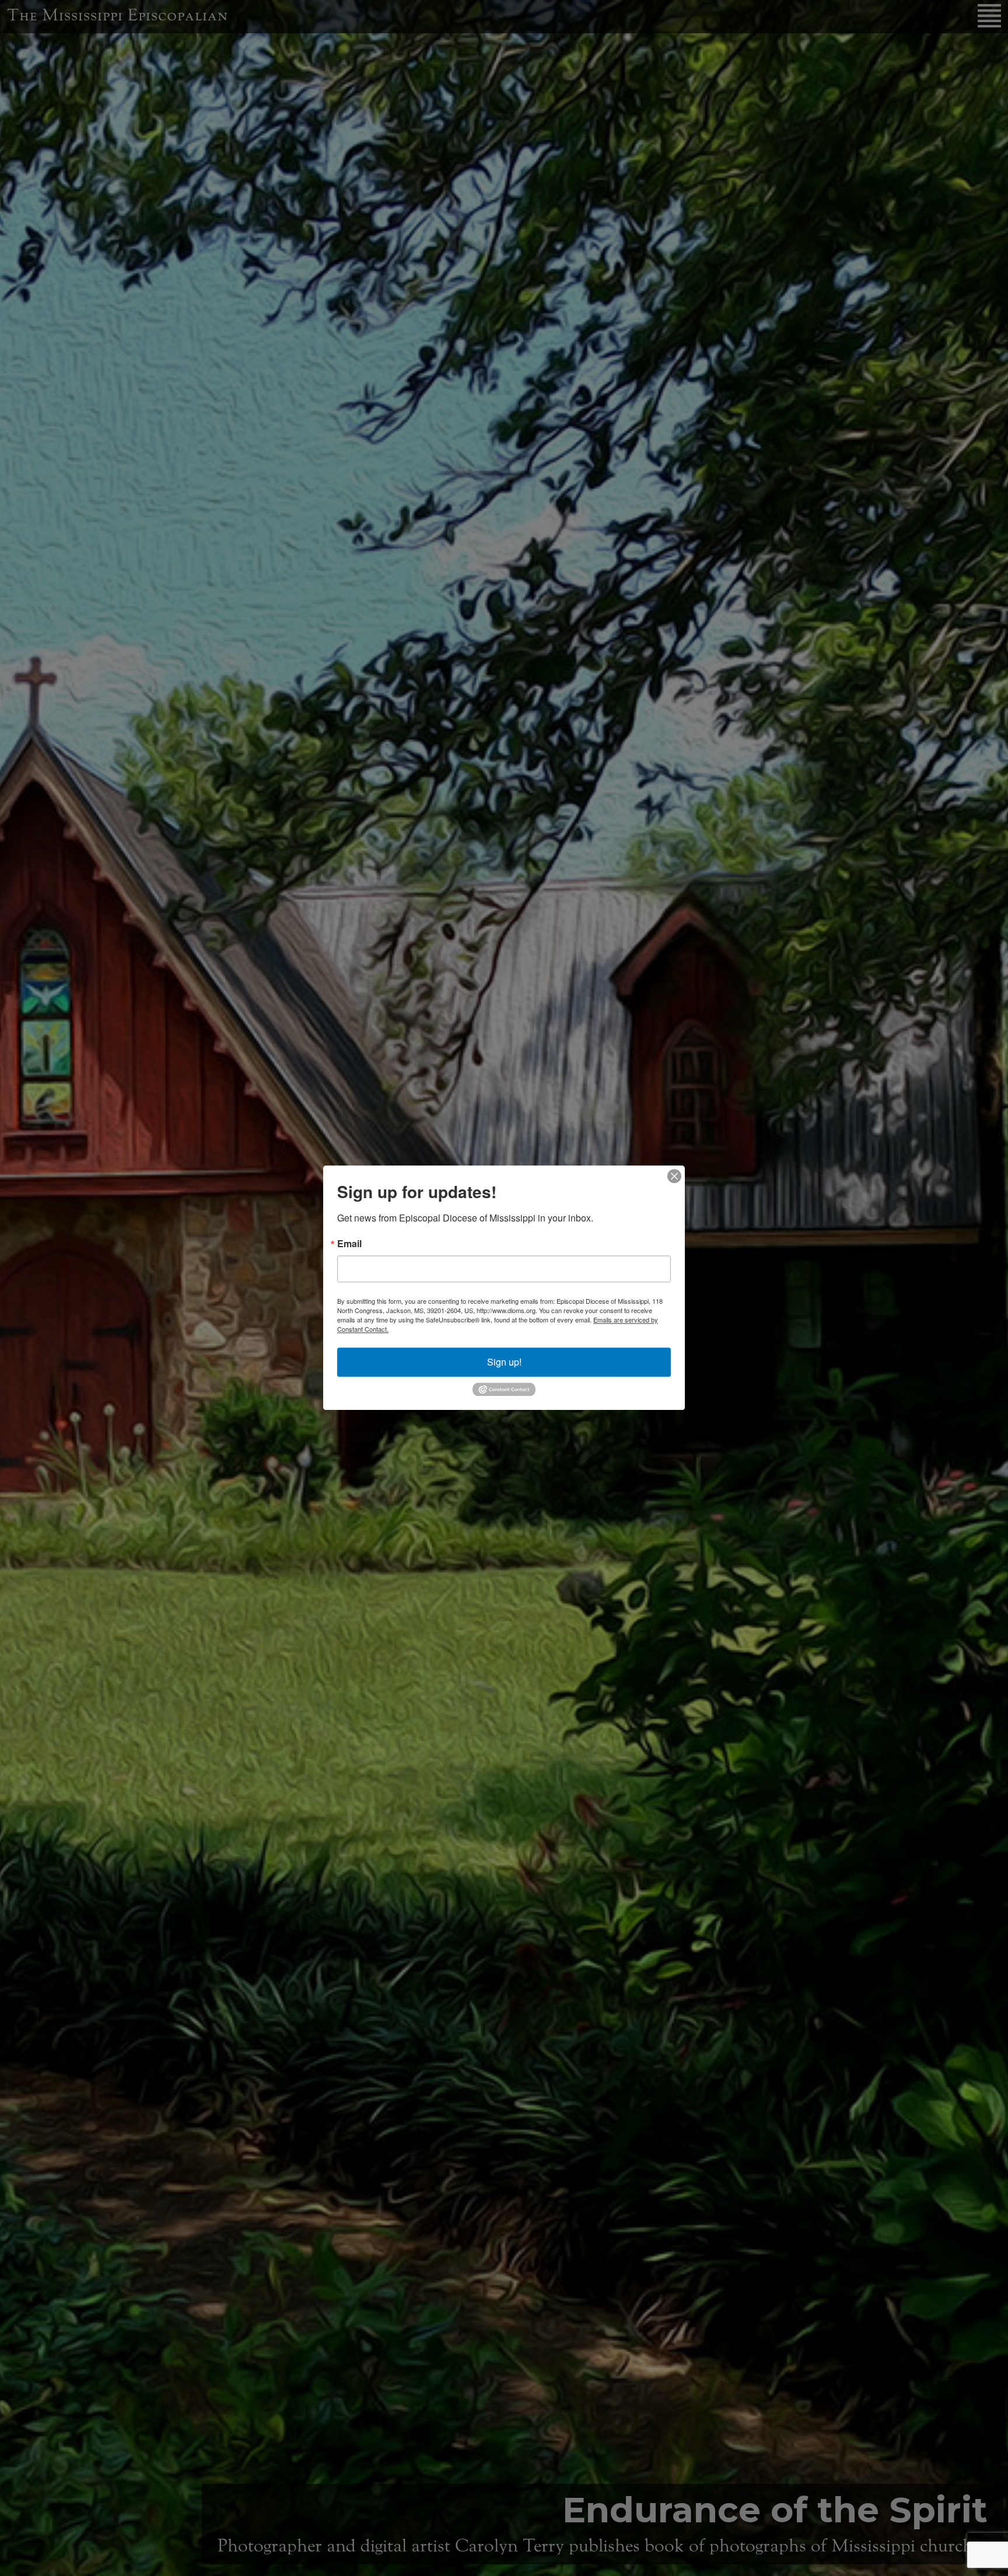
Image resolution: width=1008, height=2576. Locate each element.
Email (349, 1244)
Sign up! (504, 1362)
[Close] (674, 1176)
